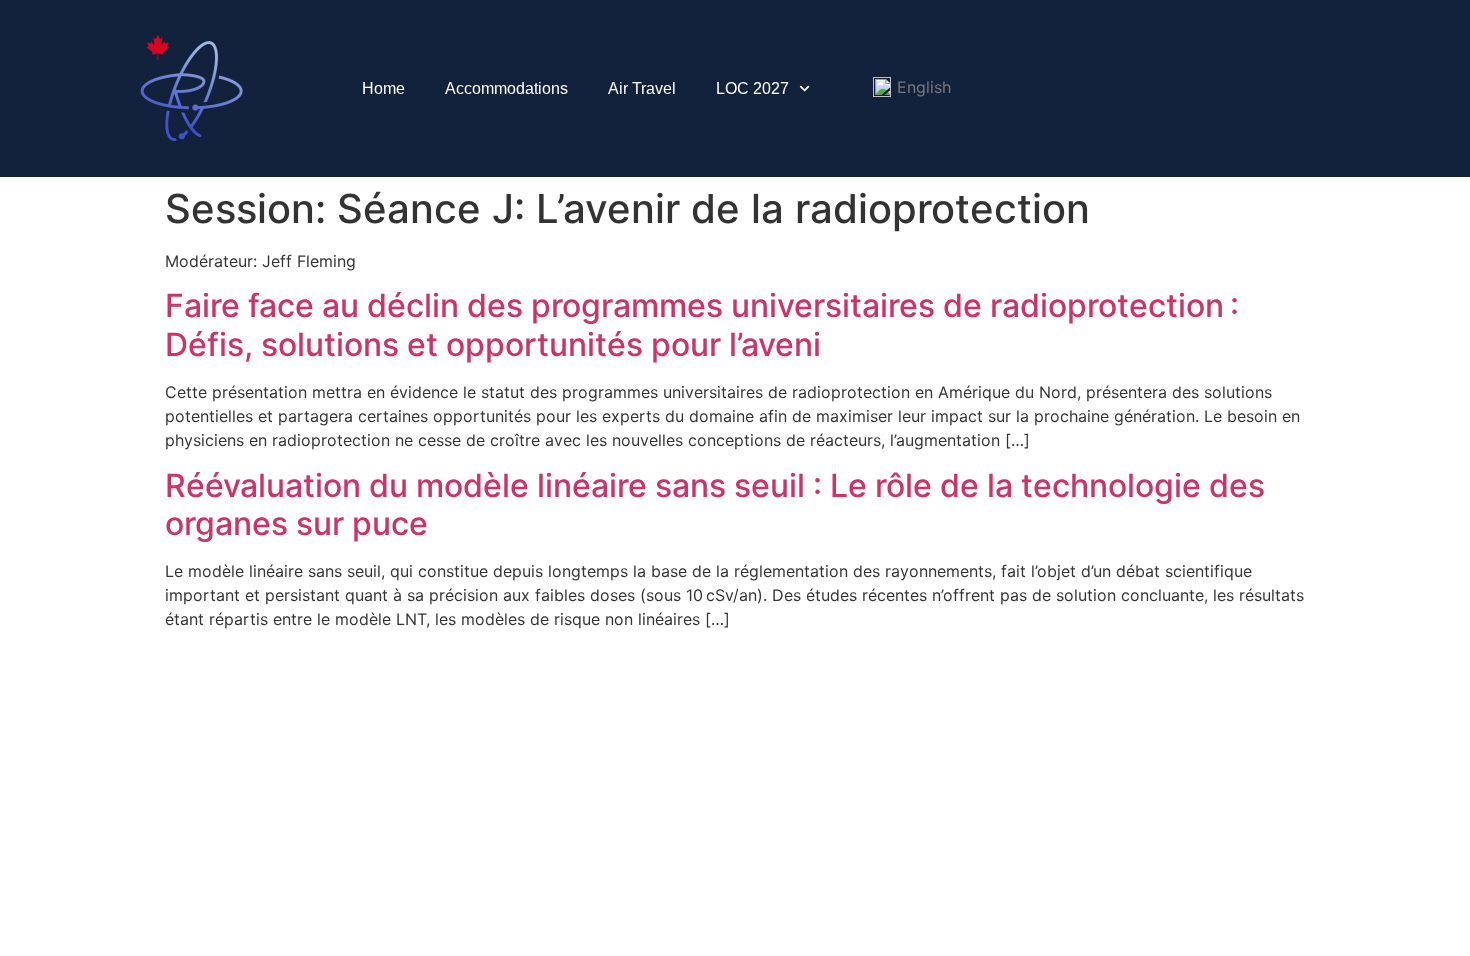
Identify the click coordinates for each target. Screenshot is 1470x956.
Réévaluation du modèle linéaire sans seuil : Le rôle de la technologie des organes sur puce (715, 504)
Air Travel (642, 88)
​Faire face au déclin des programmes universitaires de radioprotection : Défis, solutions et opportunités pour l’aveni (702, 324)
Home (383, 88)
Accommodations (506, 88)
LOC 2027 (752, 88)
